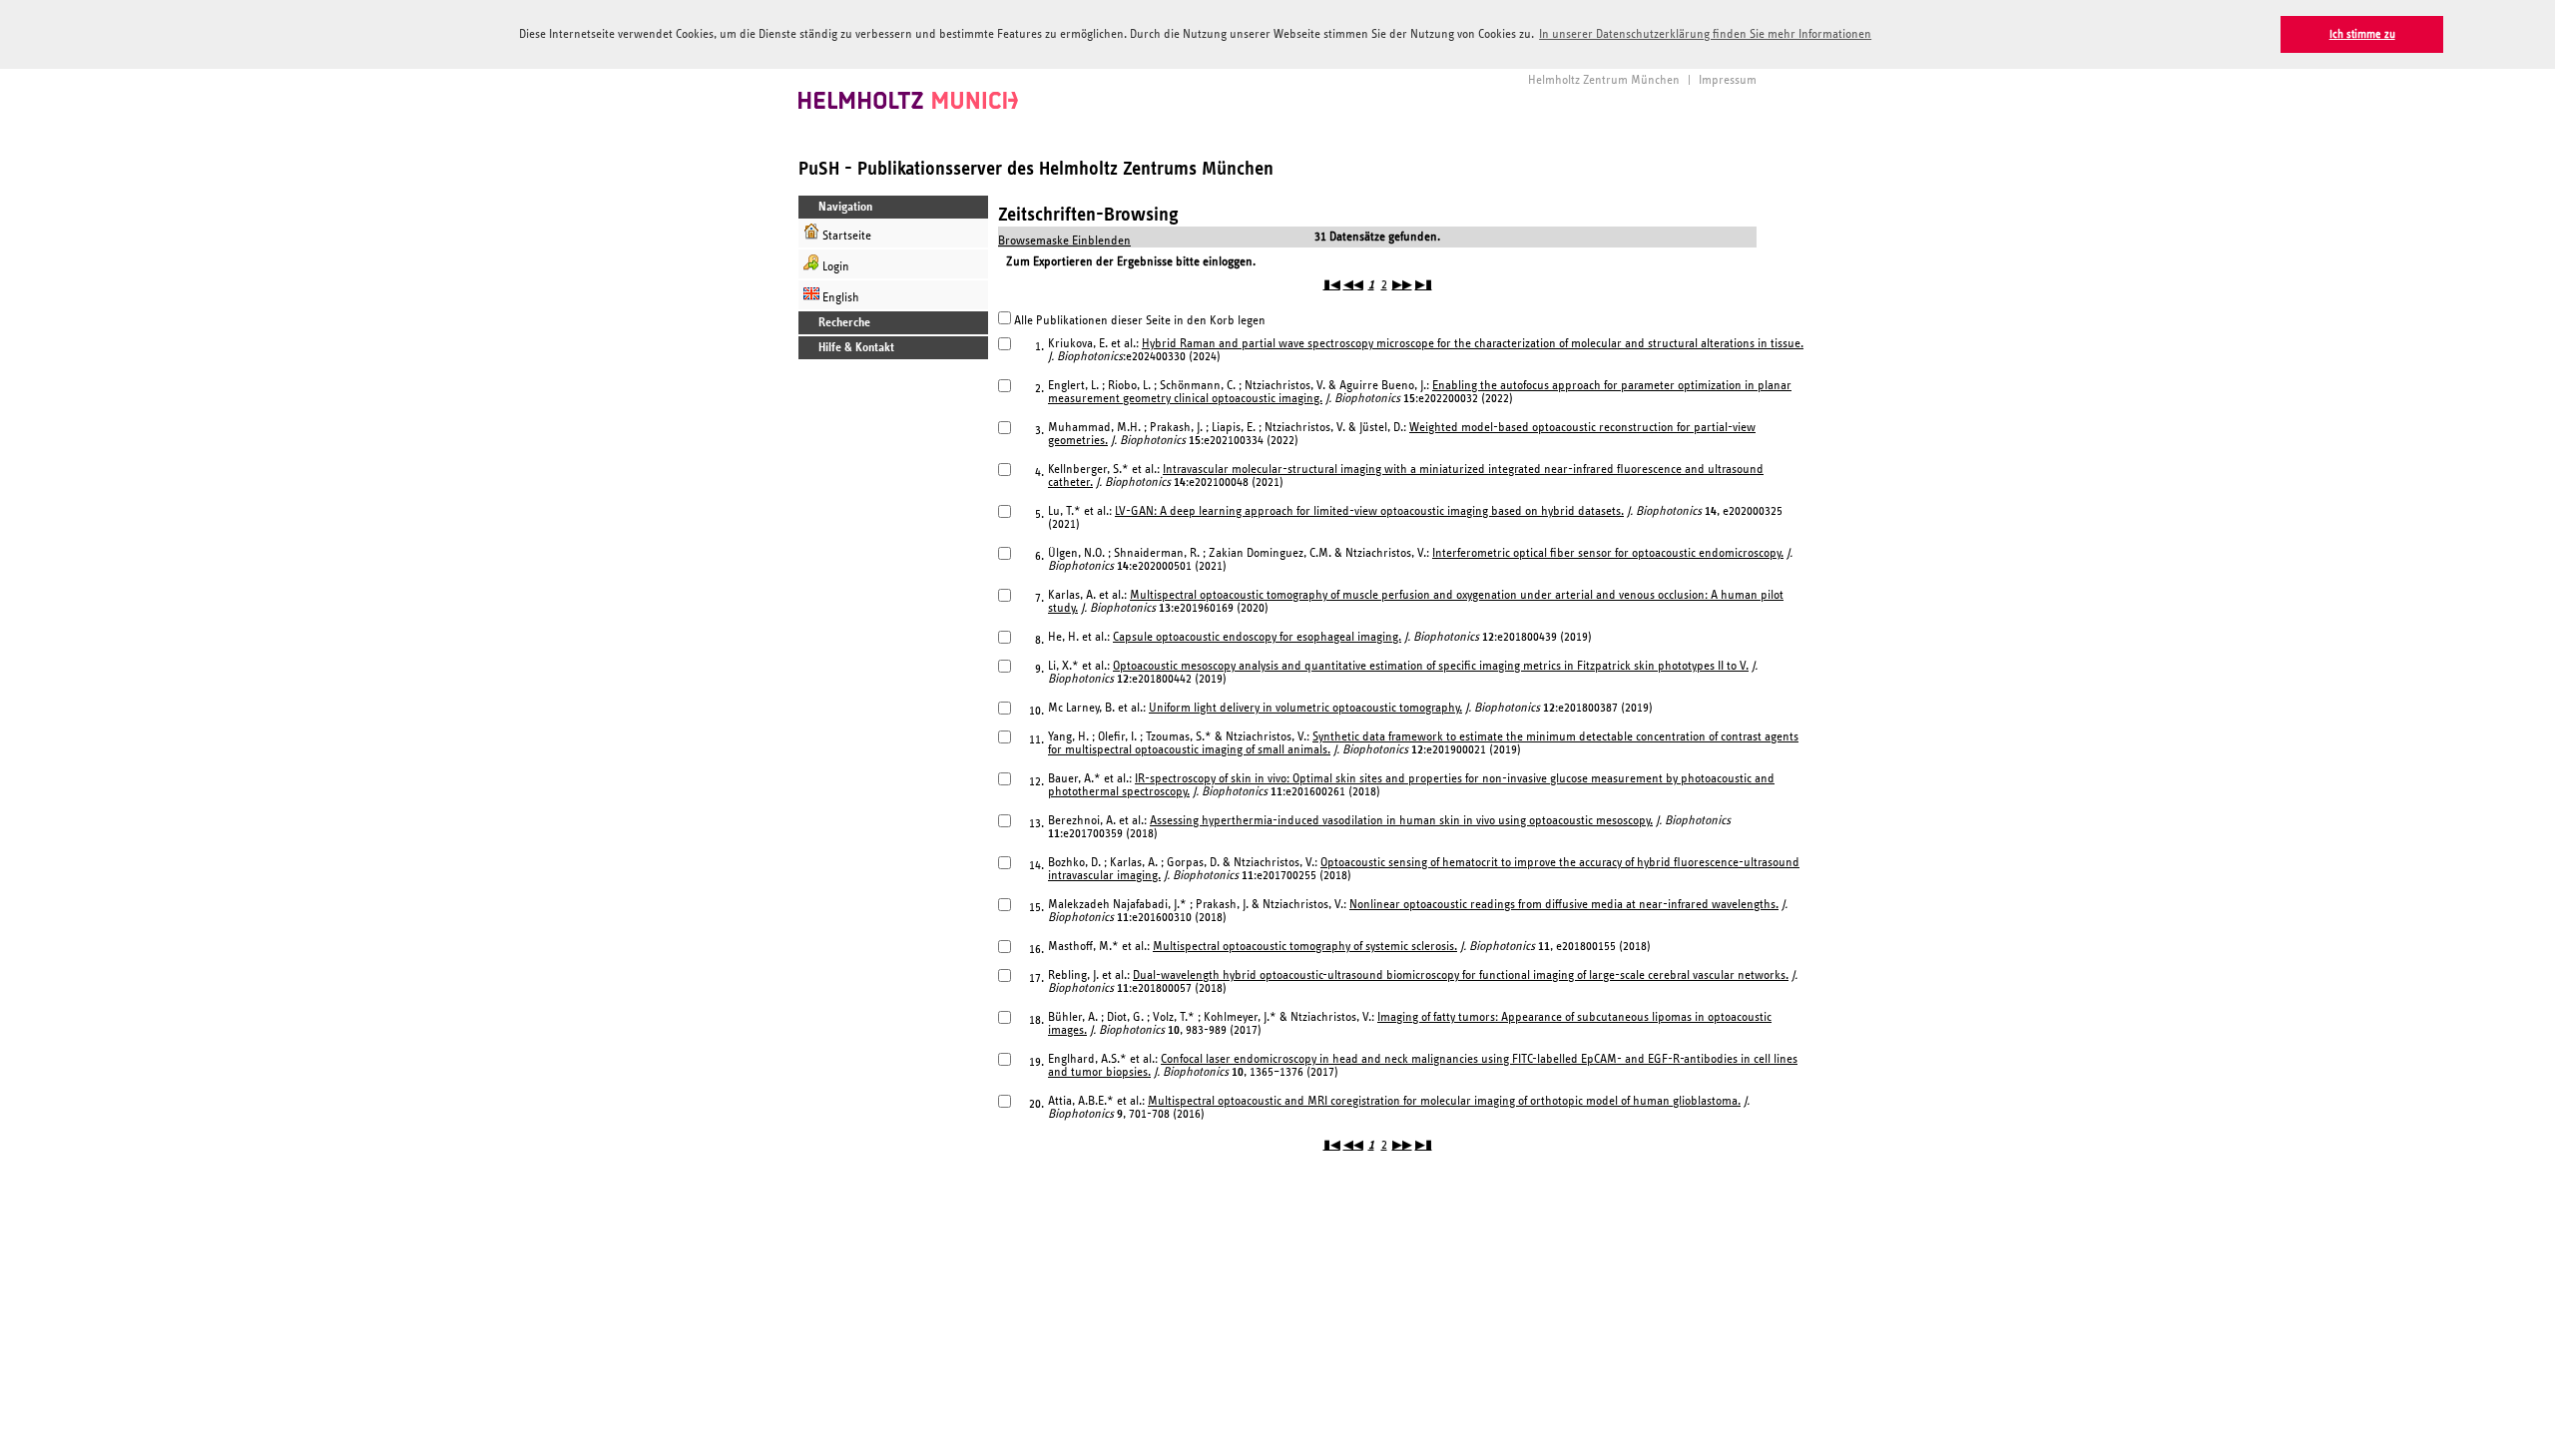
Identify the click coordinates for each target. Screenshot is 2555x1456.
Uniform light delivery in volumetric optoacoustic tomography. (1305, 708)
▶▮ (1424, 285)
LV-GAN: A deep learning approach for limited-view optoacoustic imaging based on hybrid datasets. (1369, 511)
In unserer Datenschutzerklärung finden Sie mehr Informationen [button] (1705, 34)
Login (834, 267)
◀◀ (1353, 285)
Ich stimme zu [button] (2362, 34)
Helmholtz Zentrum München (1604, 80)
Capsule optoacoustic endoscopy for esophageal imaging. (1257, 637)
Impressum (1728, 80)
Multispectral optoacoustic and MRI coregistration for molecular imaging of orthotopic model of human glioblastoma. (1444, 1101)
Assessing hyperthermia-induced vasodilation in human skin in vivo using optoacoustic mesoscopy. (1401, 821)
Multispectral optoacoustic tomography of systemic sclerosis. (1305, 947)
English (839, 298)
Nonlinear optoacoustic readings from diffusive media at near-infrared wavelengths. (1564, 905)
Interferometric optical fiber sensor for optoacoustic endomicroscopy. (1608, 553)
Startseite (845, 236)
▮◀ (1332, 285)
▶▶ (1402, 285)
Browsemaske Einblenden (1064, 241)
